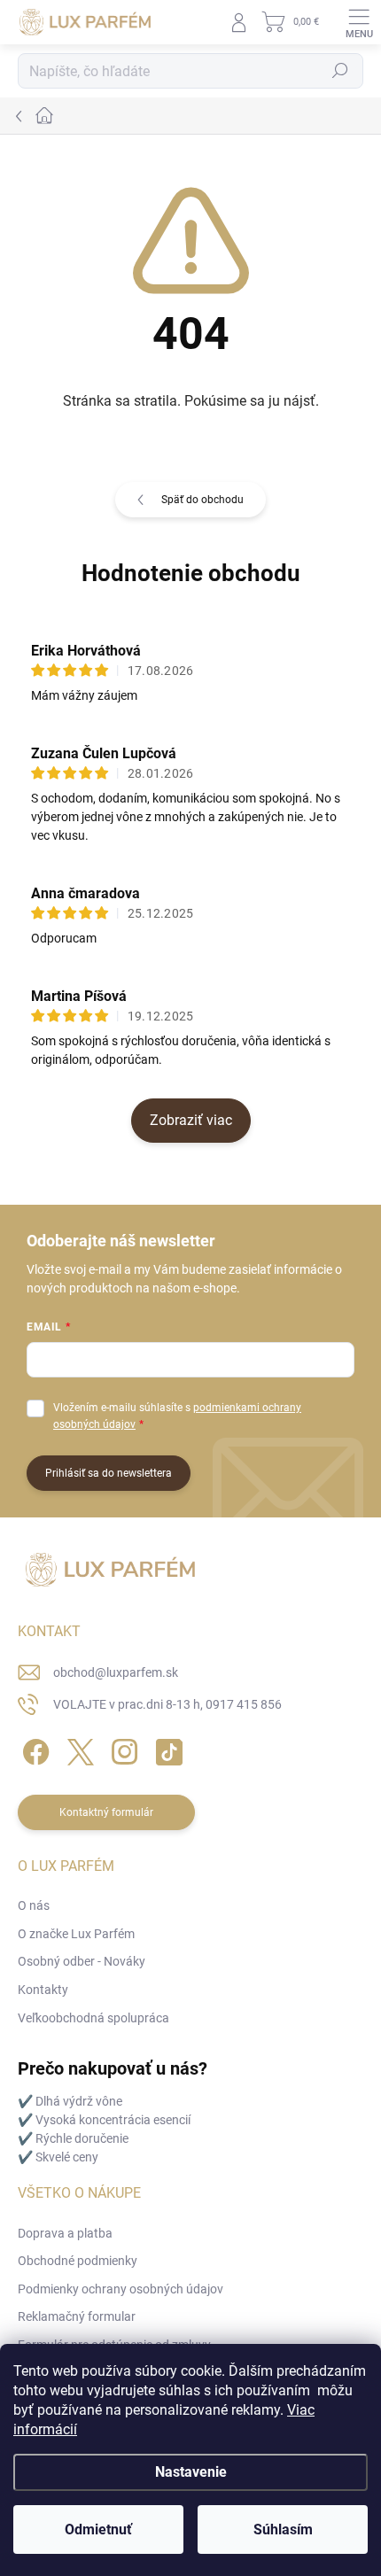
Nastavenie (191, 2472)
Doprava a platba (65, 2233)
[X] (78, 1749)
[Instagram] (122, 1749)
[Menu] (359, 22)
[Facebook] (33, 1749)
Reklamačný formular (77, 2316)
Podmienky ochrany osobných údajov (121, 2289)
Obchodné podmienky (78, 2261)
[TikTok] (166, 1749)
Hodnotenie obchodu (191, 573)
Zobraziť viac (191, 1120)
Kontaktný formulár (106, 1812)
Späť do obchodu (202, 500)
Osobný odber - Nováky (82, 1961)
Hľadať (340, 71)
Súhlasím (283, 2529)
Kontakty (43, 1990)
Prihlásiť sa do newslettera (109, 1473)
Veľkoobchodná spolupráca (93, 2018)
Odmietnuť (98, 2529)
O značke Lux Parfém (76, 1934)
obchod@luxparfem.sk (116, 1672)
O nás (34, 1905)
